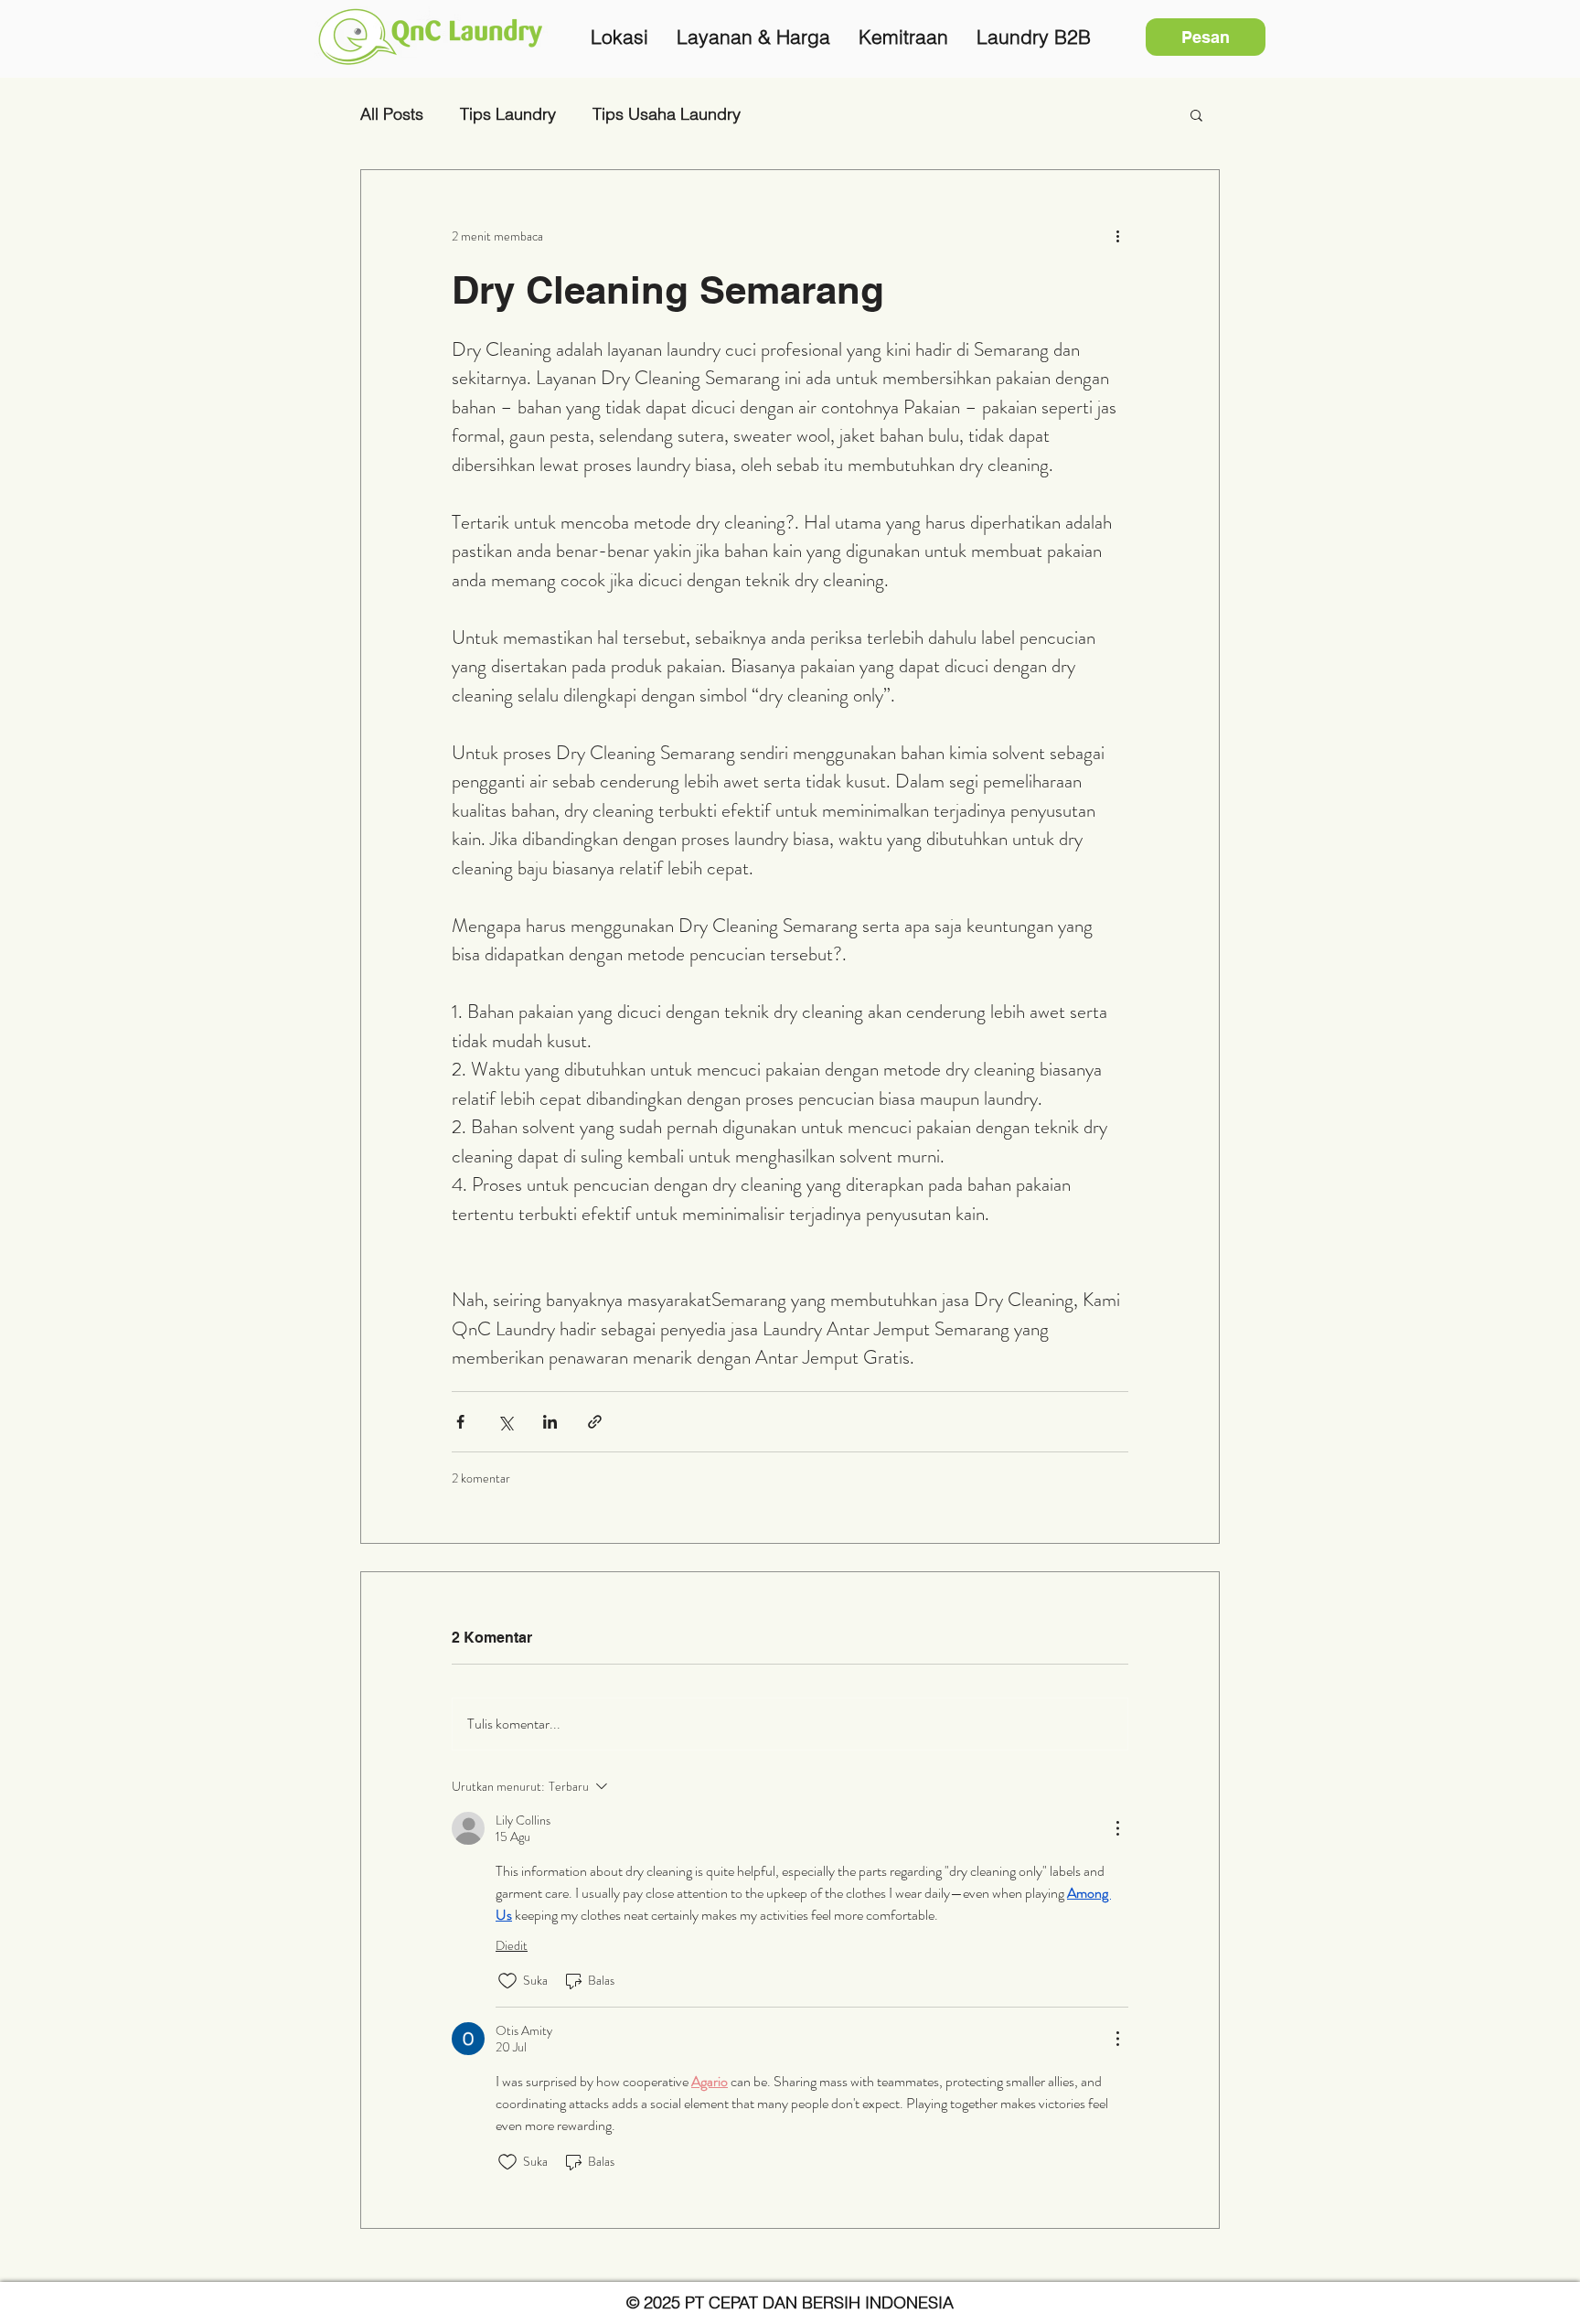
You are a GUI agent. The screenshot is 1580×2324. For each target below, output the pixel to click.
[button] (1196, 114)
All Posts (392, 114)
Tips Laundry (508, 114)
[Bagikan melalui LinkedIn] (550, 1422)
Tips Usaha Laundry (667, 114)
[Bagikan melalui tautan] (595, 1422)
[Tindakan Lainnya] (1117, 1828)
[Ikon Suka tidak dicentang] (507, 1981)
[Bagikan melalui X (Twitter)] (505, 1422)
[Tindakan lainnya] (1117, 236)
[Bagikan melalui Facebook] (460, 1422)
